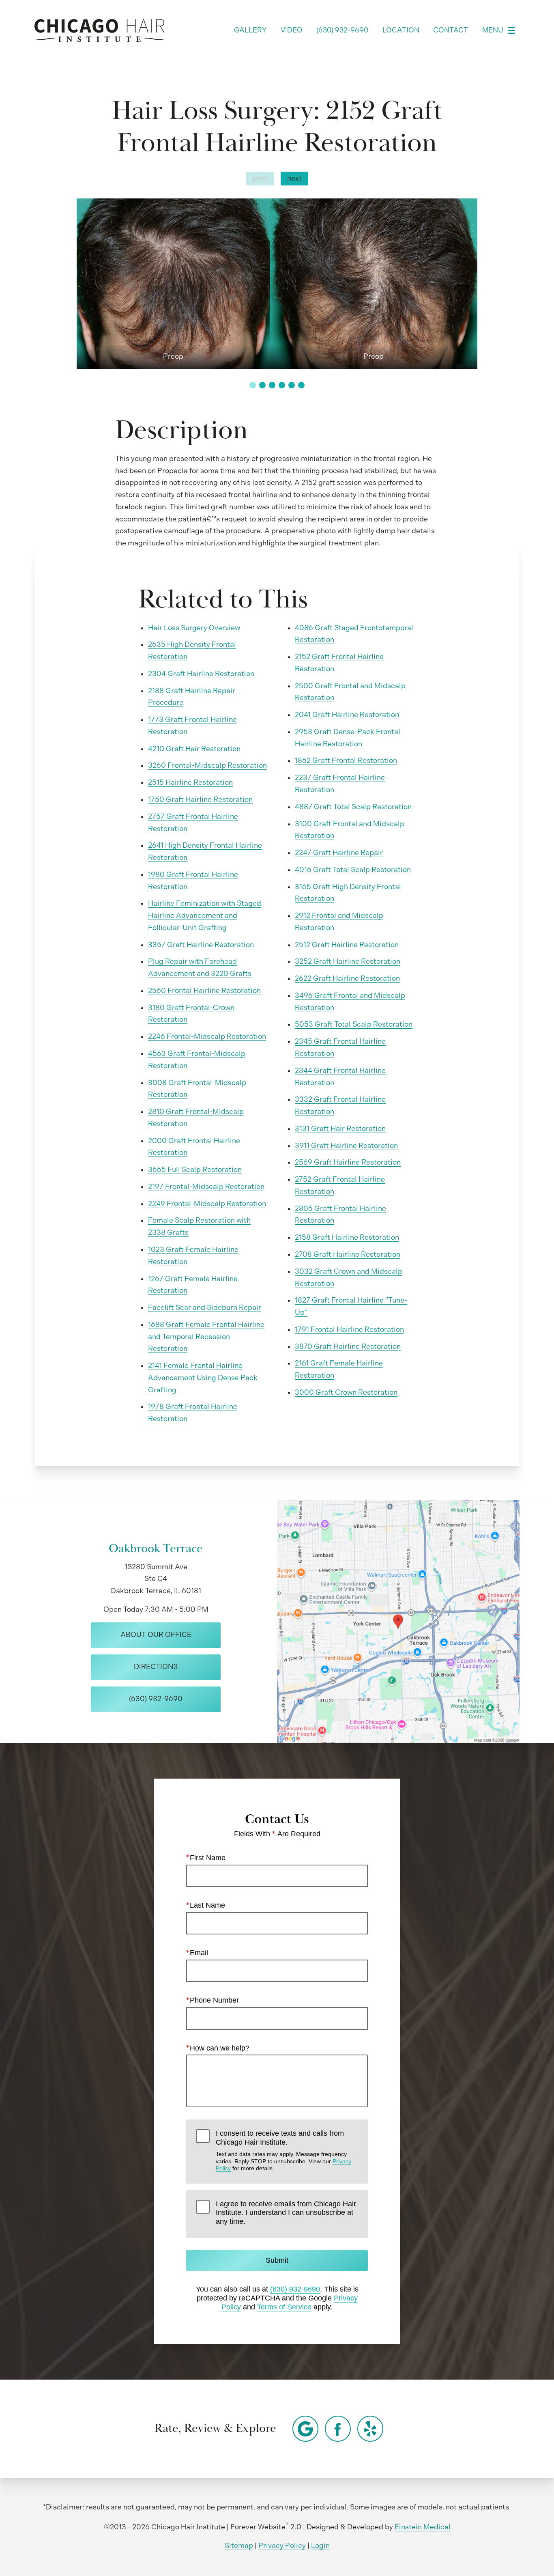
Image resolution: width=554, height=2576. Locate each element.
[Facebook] (338, 2429)
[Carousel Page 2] (262, 385)
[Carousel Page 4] (282, 385)
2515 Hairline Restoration (190, 782)
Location (401, 30)
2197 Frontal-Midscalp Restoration (206, 1187)
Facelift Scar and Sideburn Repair (205, 1307)
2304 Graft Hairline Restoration (201, 674)
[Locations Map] (398, 1621)
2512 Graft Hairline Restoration (347, 945)
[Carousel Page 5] (292, 385)
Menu (493, 30)
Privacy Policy (282, 2546)
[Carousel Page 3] (272, 385)
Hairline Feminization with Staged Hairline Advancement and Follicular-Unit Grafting (205, 915)
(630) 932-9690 (295, 2289)
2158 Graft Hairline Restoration (347, 1237)
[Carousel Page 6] (301, 385)
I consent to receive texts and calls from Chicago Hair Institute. (283, 2150)
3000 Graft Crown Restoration (346, 1392)
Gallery (250, 30)
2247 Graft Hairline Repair (339, 853)
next (294, 178)
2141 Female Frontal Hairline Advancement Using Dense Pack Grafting (203, 1378)
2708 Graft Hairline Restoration (348, 1254)
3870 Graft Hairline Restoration (348, 1346)
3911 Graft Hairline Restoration (346, 1146)
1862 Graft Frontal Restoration (346, 760)
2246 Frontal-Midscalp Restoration (207, 1036)
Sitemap (239, 2546)
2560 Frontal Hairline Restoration (204, 991)
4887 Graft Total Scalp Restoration (353, 807)
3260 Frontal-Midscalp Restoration (207, 765)
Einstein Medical (423, 2527)
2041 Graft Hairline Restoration (347, 715)
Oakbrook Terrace (156, 1549)
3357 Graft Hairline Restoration (201, 945)
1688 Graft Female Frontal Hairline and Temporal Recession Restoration (206, 1337)
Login (320, 2546)
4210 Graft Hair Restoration (194, 749)
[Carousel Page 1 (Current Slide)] (253, 385)
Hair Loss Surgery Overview (194, 628)
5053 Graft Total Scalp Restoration (354, 1024)
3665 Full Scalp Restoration (195, 1170)
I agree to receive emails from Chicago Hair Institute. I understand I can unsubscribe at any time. (286, 2213)
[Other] (305, 2429)
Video (292, 30)
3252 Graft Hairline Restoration (348, 961)
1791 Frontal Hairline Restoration (349, 1329)
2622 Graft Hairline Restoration (347, 978)
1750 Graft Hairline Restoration (200, 799)
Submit (277, 2260)
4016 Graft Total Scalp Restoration (353, 870)
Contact (451, 30)
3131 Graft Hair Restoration (340, 1129)
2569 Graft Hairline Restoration (348, 1162)
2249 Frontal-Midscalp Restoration (207, 1204)
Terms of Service (284, 2307)
